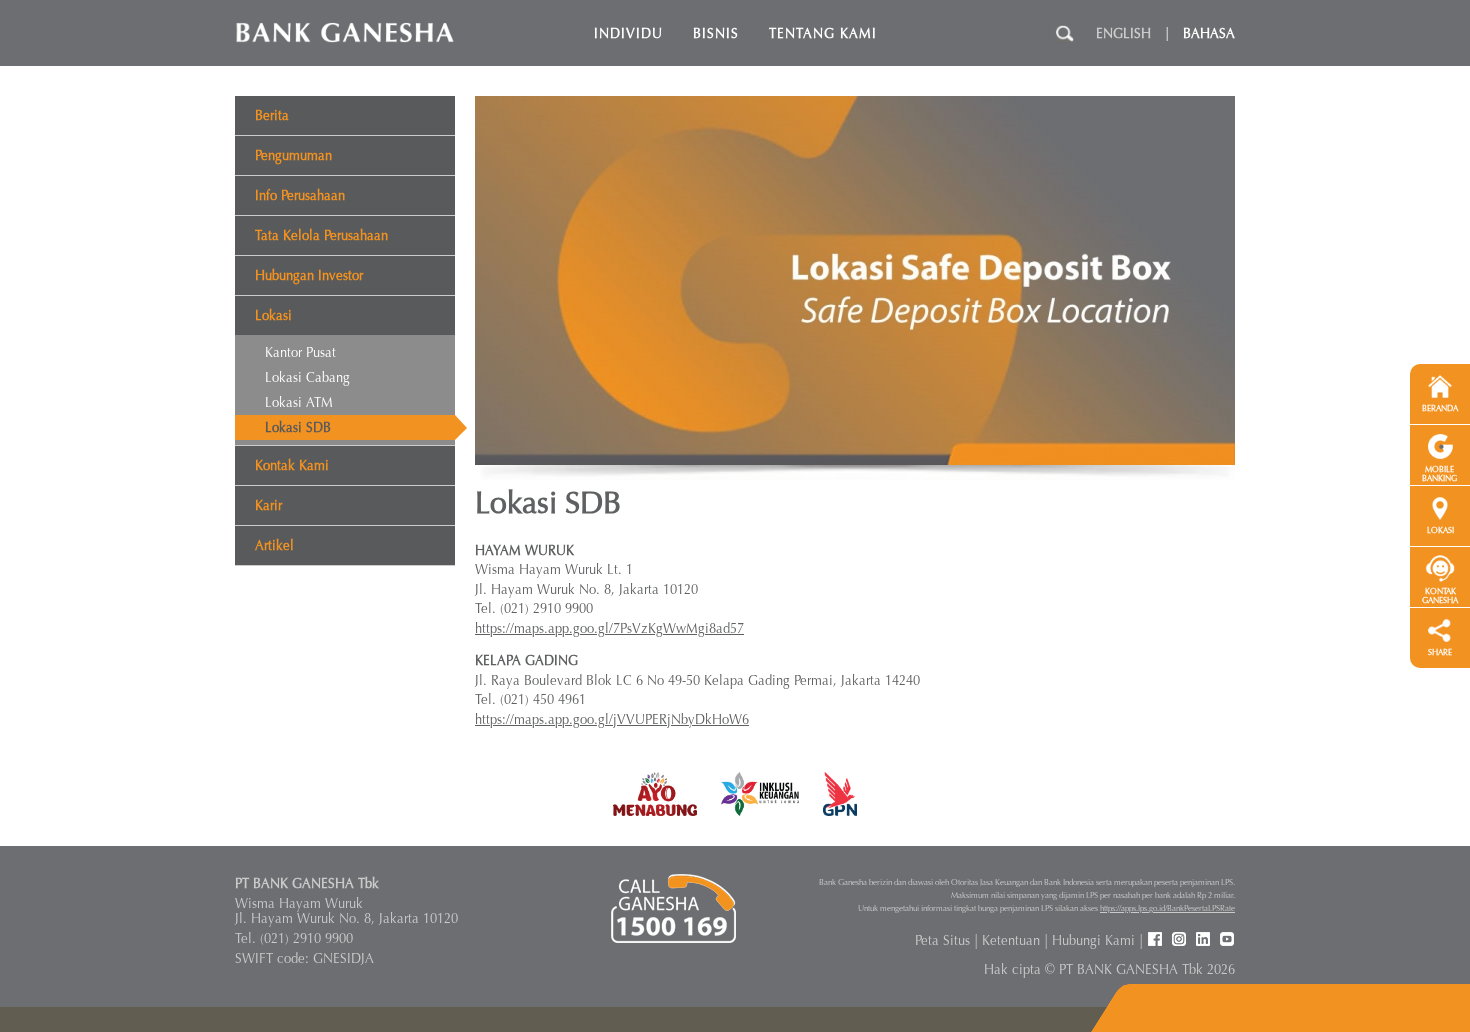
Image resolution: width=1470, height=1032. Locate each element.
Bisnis (716, 33)
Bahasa (1209, 33)
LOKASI (1440, 530)
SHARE (1440, 652)
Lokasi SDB (298, 427)
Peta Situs (942, 940)
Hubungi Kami (1093, 940)
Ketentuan (1011, 940)
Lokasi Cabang (307, 377)
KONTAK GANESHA (1440, 596)
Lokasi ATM (299, 402)
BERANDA (1440, 408)
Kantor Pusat (300, 352)
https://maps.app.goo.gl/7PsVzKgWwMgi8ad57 (609, 628)
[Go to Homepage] (345, 31)
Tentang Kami (823, 33)
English (1123, 33)
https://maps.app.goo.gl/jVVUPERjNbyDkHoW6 (612, 719)
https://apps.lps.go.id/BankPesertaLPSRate (1167, 908)
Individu (628, 33)
